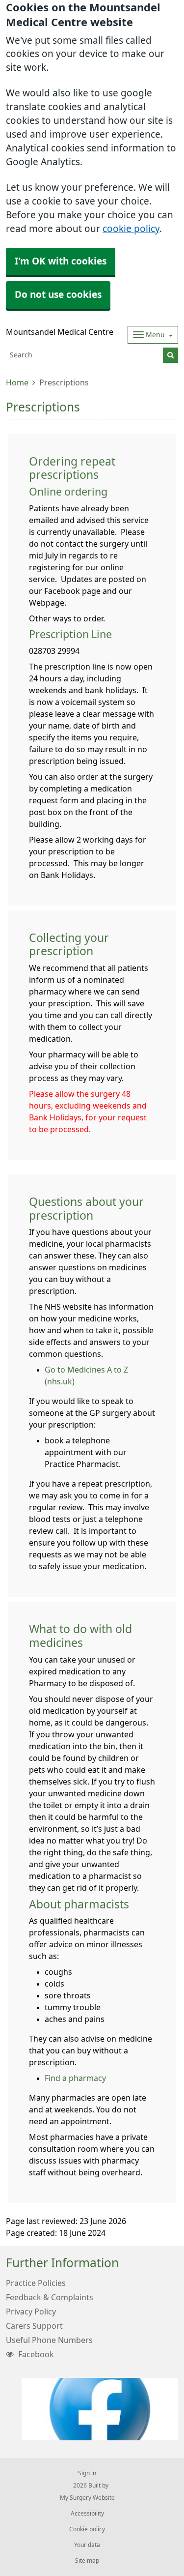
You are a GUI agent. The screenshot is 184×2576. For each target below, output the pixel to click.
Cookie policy (87, 2529)
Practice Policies (36, 2283)
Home (17, 382)
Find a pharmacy (75, 2078)
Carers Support (34, 2326)
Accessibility (87, 2514)
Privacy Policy (31, 2312)
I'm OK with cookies (61, 261)
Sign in (87, 2473)
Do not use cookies (58, 295)
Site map (87, 2561)
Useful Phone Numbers (49, 2340)
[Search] (171, 355)
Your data (87, 2545)
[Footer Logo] (100, 2409)
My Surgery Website (87, 2498)
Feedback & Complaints (50, 2297)
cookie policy (131, 229)
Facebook (35, 2354)
